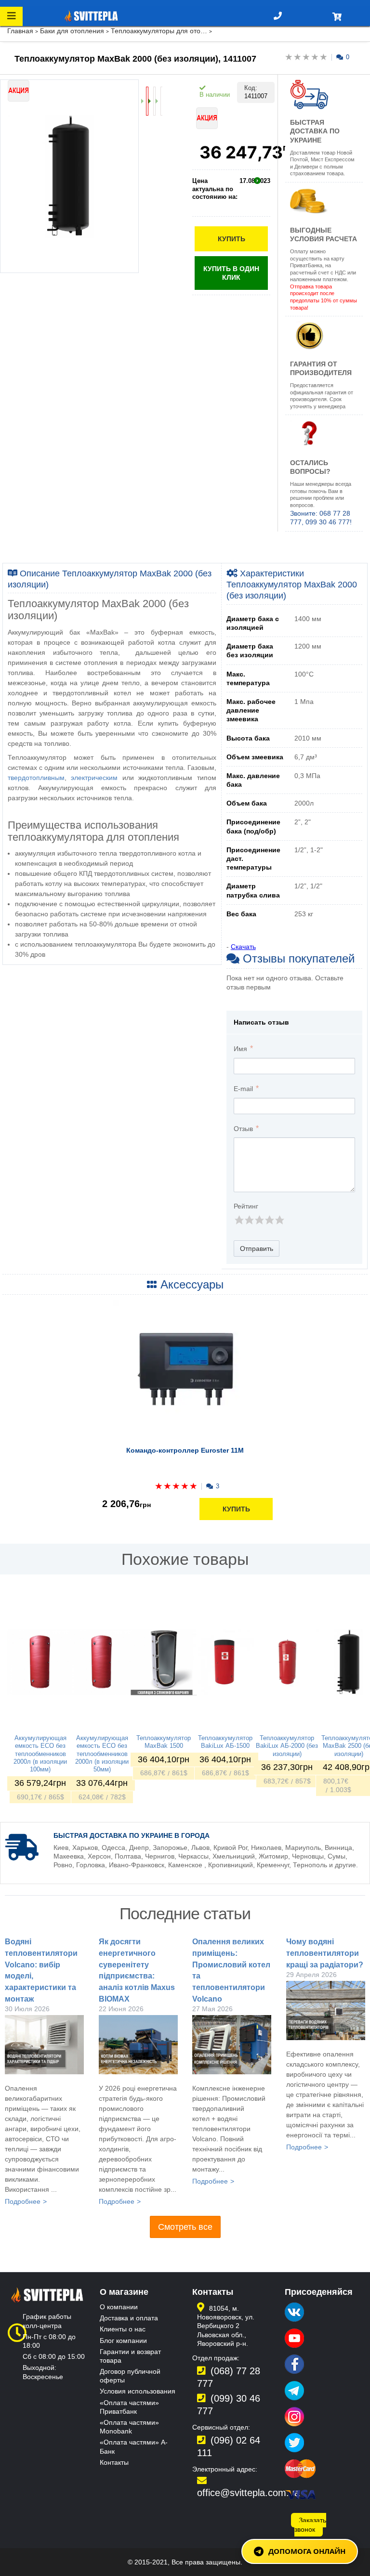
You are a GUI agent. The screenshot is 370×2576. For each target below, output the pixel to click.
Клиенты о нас (123, 2329)
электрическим (94, 778)
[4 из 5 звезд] (269, 1220)
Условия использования (138, 2391)
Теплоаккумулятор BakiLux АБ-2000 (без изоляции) (287, 1746)
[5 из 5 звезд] (279, 1220)
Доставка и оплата (129, 2318)
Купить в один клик (231, 273)
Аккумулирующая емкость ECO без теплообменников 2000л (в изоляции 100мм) (40, 1754)
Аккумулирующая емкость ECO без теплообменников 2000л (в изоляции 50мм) (102, 1754)
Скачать (243, 947)
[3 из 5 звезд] (259, 1220)
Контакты (114, 2462)
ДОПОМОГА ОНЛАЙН (307, 2551)
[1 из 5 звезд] (239, 1220)
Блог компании (123, 2341)
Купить (231, 239)
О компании (119, 2307)
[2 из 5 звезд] (249, 1220)
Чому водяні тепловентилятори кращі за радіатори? (325, 1953)
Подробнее (23, 2201)
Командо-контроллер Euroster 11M (185, 1450)
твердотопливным (36, 778)
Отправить (257, 1249)
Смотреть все (185, 2227)
